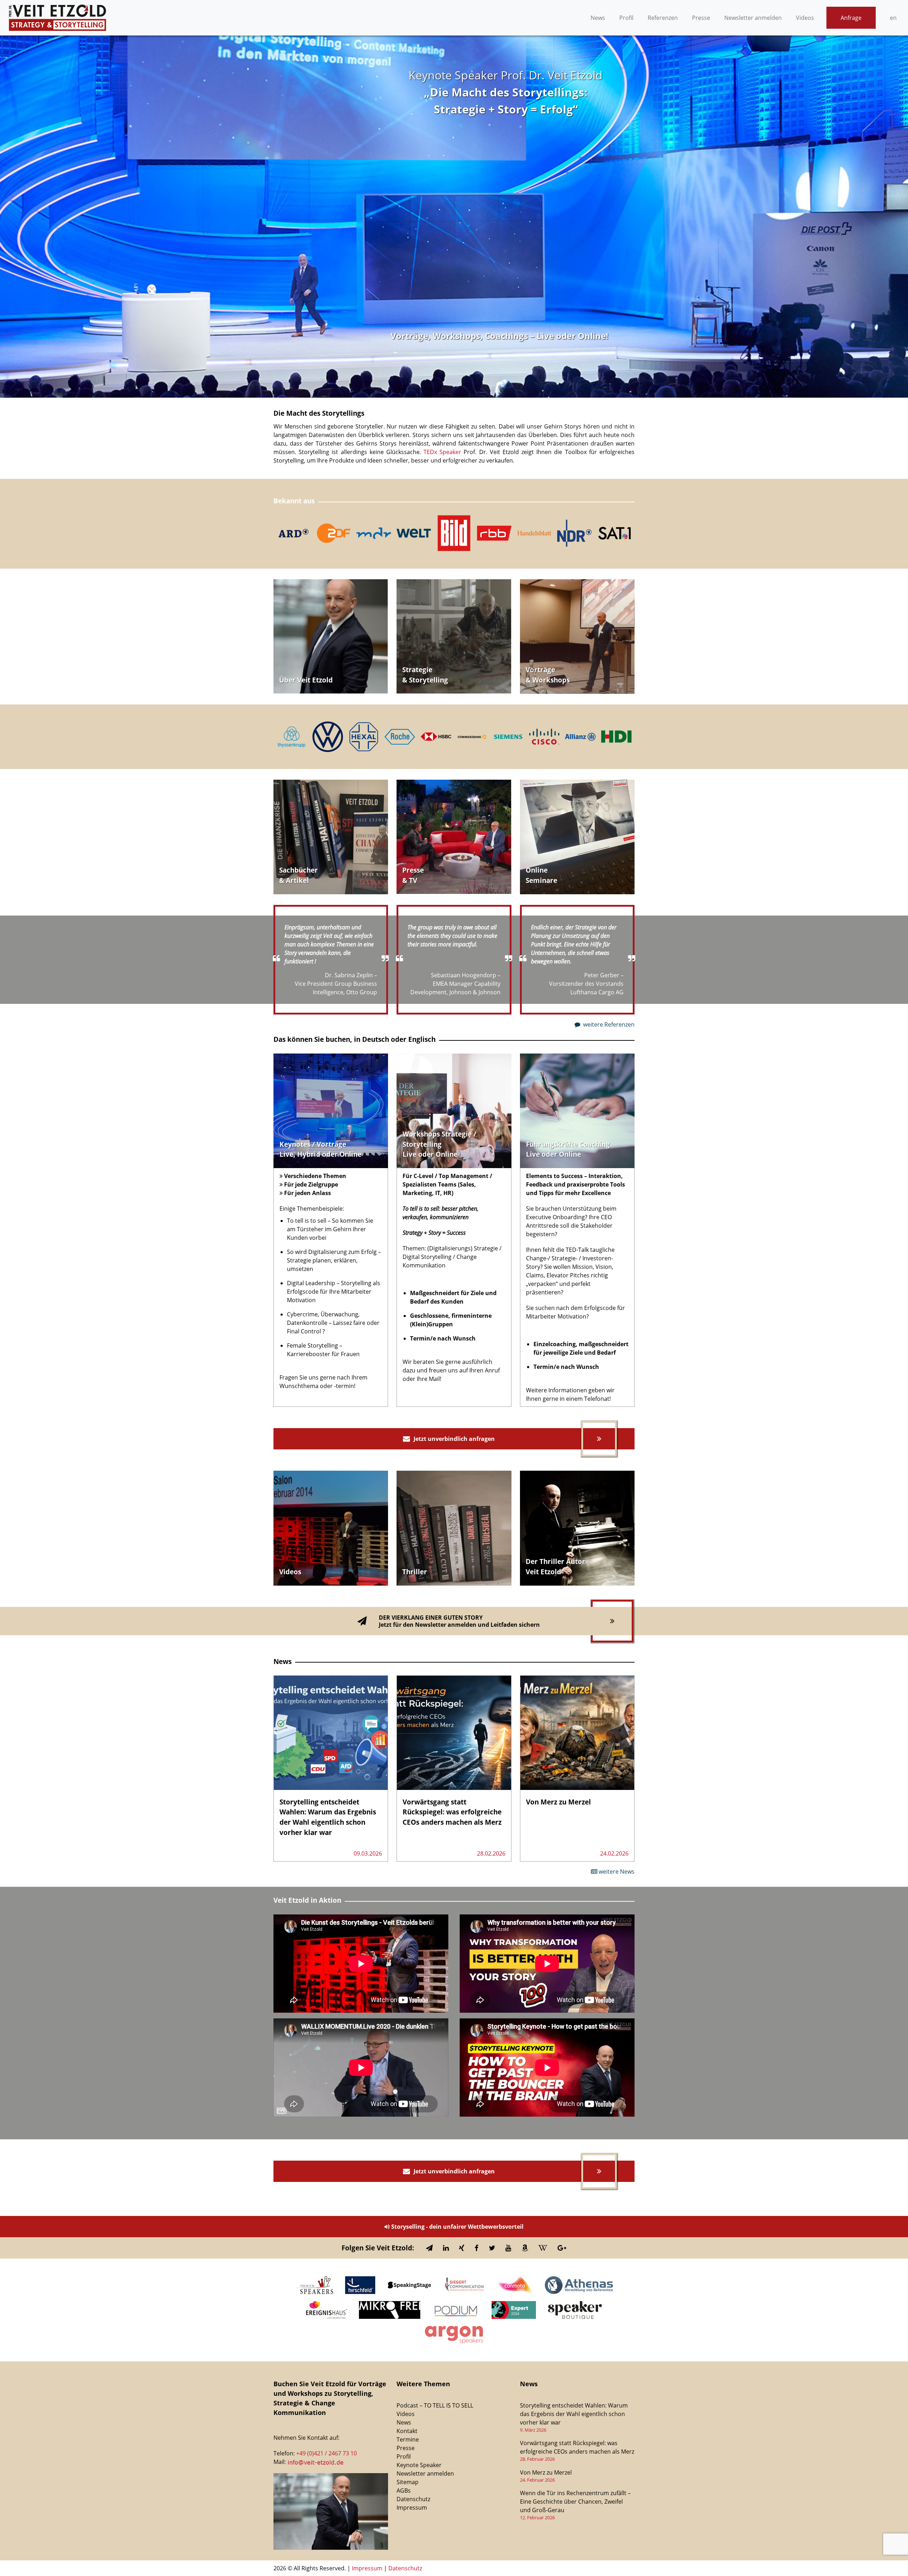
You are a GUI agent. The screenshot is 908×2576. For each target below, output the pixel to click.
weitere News (616, 1872)
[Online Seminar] (577, 837)
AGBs (404, 2491)
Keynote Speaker (419, 2465)
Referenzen (663, 18)
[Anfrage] (331, 637)
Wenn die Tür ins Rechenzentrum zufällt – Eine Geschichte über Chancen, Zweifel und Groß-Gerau (575, 2502)
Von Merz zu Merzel (546, 2472)
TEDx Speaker (444, 452)
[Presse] (454, 837)
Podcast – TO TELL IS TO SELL (435, 2405)
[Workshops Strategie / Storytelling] (454, 1111)
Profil (626, 18)
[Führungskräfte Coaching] (577, 1111)
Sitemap (408, 2482)
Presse (701, 18)
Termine (408, 2439)
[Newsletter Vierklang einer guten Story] (454, 1621)
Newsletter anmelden (753, 18)
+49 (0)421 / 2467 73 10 (326, 2453)
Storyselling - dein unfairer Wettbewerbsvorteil (457, 2227)
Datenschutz (413, 2499)
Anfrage (851, 18)
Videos (805, 18)
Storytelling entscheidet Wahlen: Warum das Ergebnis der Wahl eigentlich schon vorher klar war (574, 2414)
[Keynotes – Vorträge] (331, 1111)
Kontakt (407, 2431)
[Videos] (454, 637)
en (893, 18)
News (598, 18)
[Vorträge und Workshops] (577, 637)
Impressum (412, 2508)
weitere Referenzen (608, 1024)
